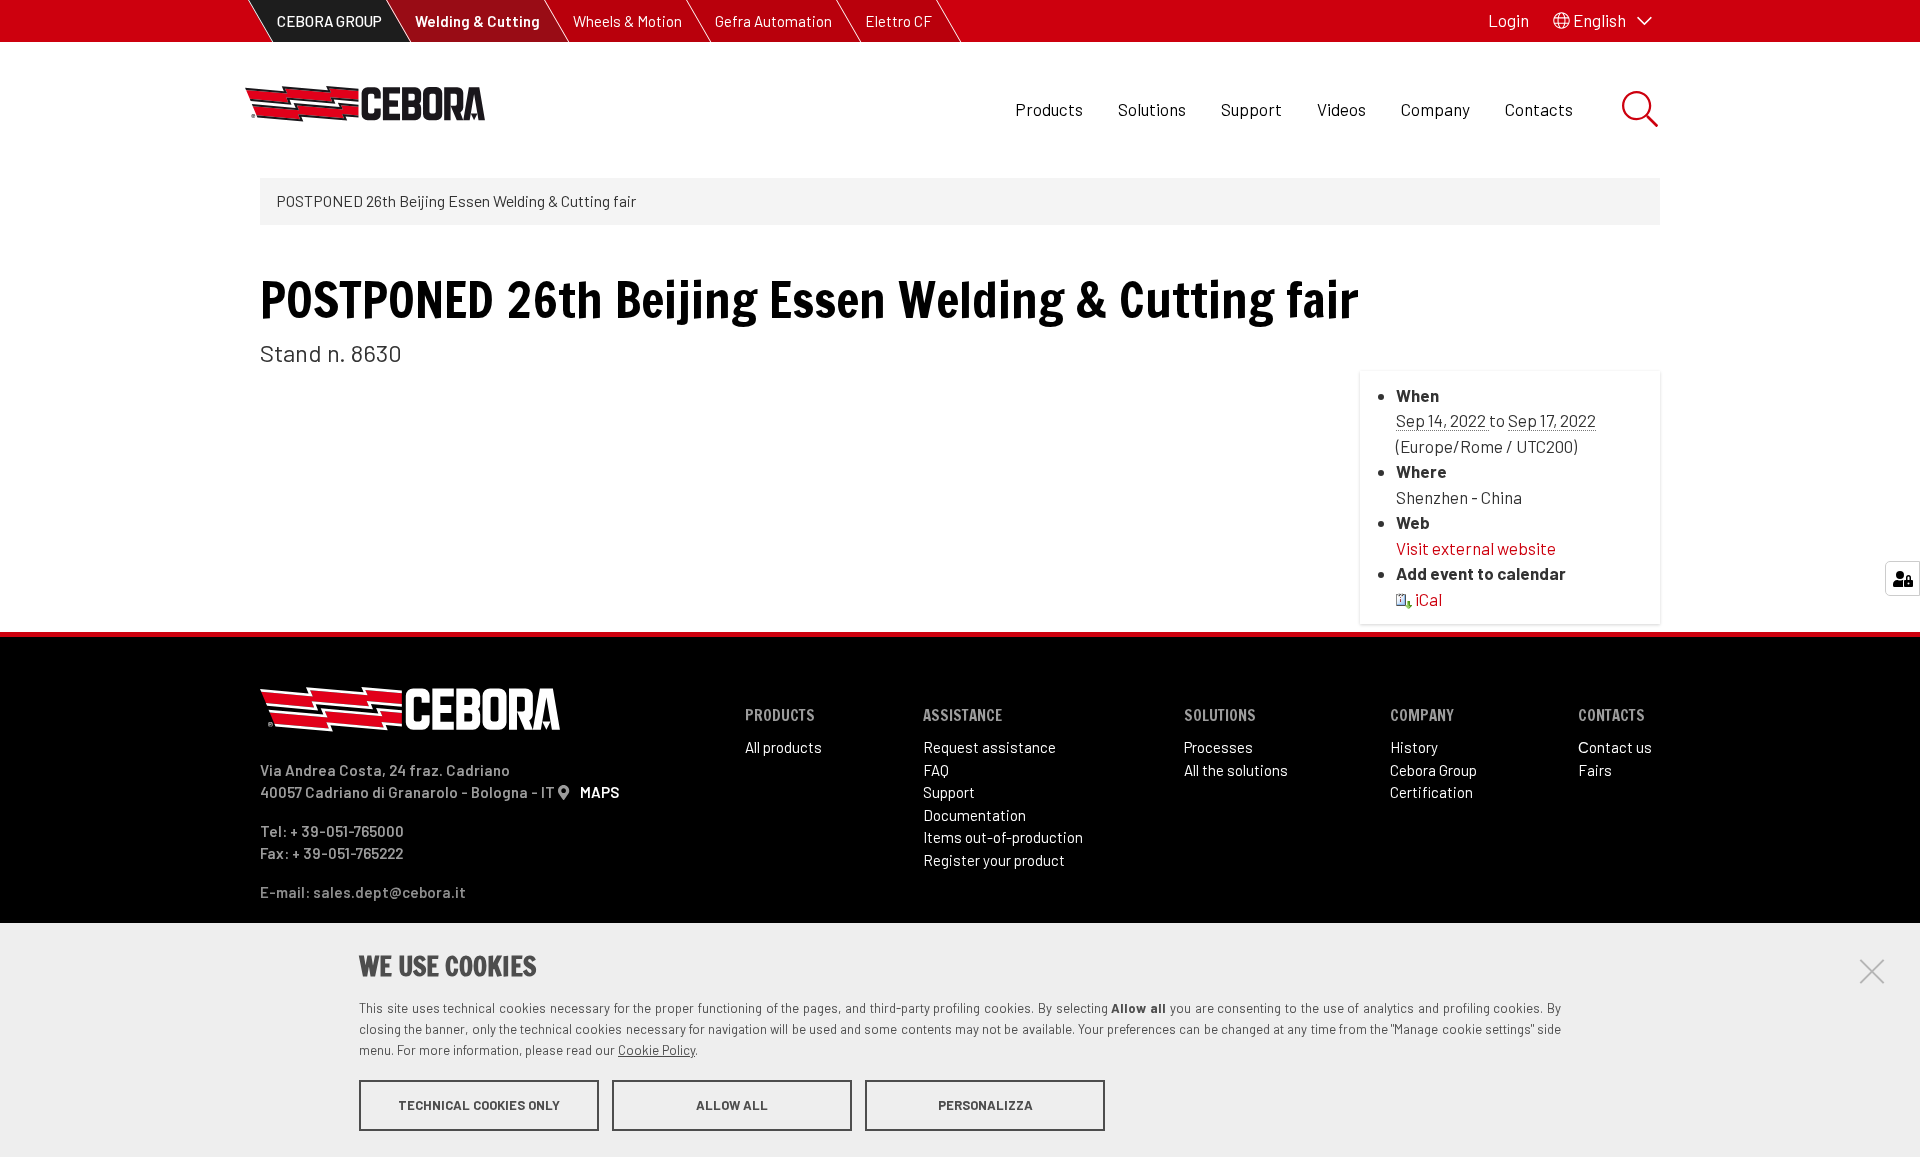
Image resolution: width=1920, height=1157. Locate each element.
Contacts (1539, 109)
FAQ (936, 770)
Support (1251, 109)
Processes (1218, 747)
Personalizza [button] (985, 1105)
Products (1049, 109)
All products (783, 747)
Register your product (994, 860)
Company (1435, 109)
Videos (1341, 109)
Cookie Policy (656, 1050)
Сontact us (1615, 747)
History (1414, 747)
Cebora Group (1433, 770)
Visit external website (1476, 548)
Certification (1431, 792)
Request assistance (989, 747)
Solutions (1152, 109)
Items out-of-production (1003, 837)
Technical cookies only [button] (479, 1105)
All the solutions (1236, 770)
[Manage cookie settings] (1902, 578)
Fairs (1595, 770)
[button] (1602, 21)
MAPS (599, 792)
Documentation (974, 815)
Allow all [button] (732, 1105)
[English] (365, 109)
